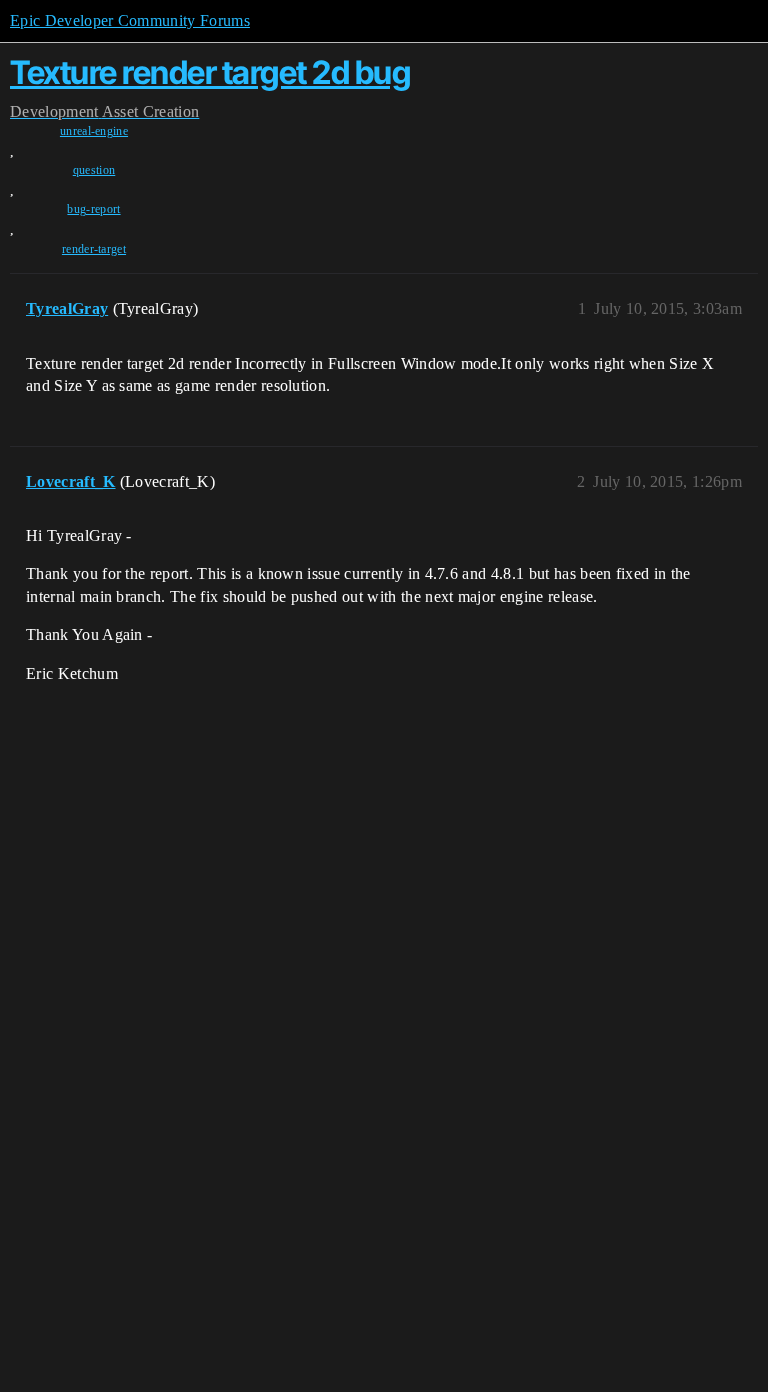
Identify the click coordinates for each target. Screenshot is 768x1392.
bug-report (93, 209)
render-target (94, 249)
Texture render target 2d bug (210, 72)
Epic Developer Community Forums (130, 20)
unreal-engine (94, 131)
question (94, 170)
